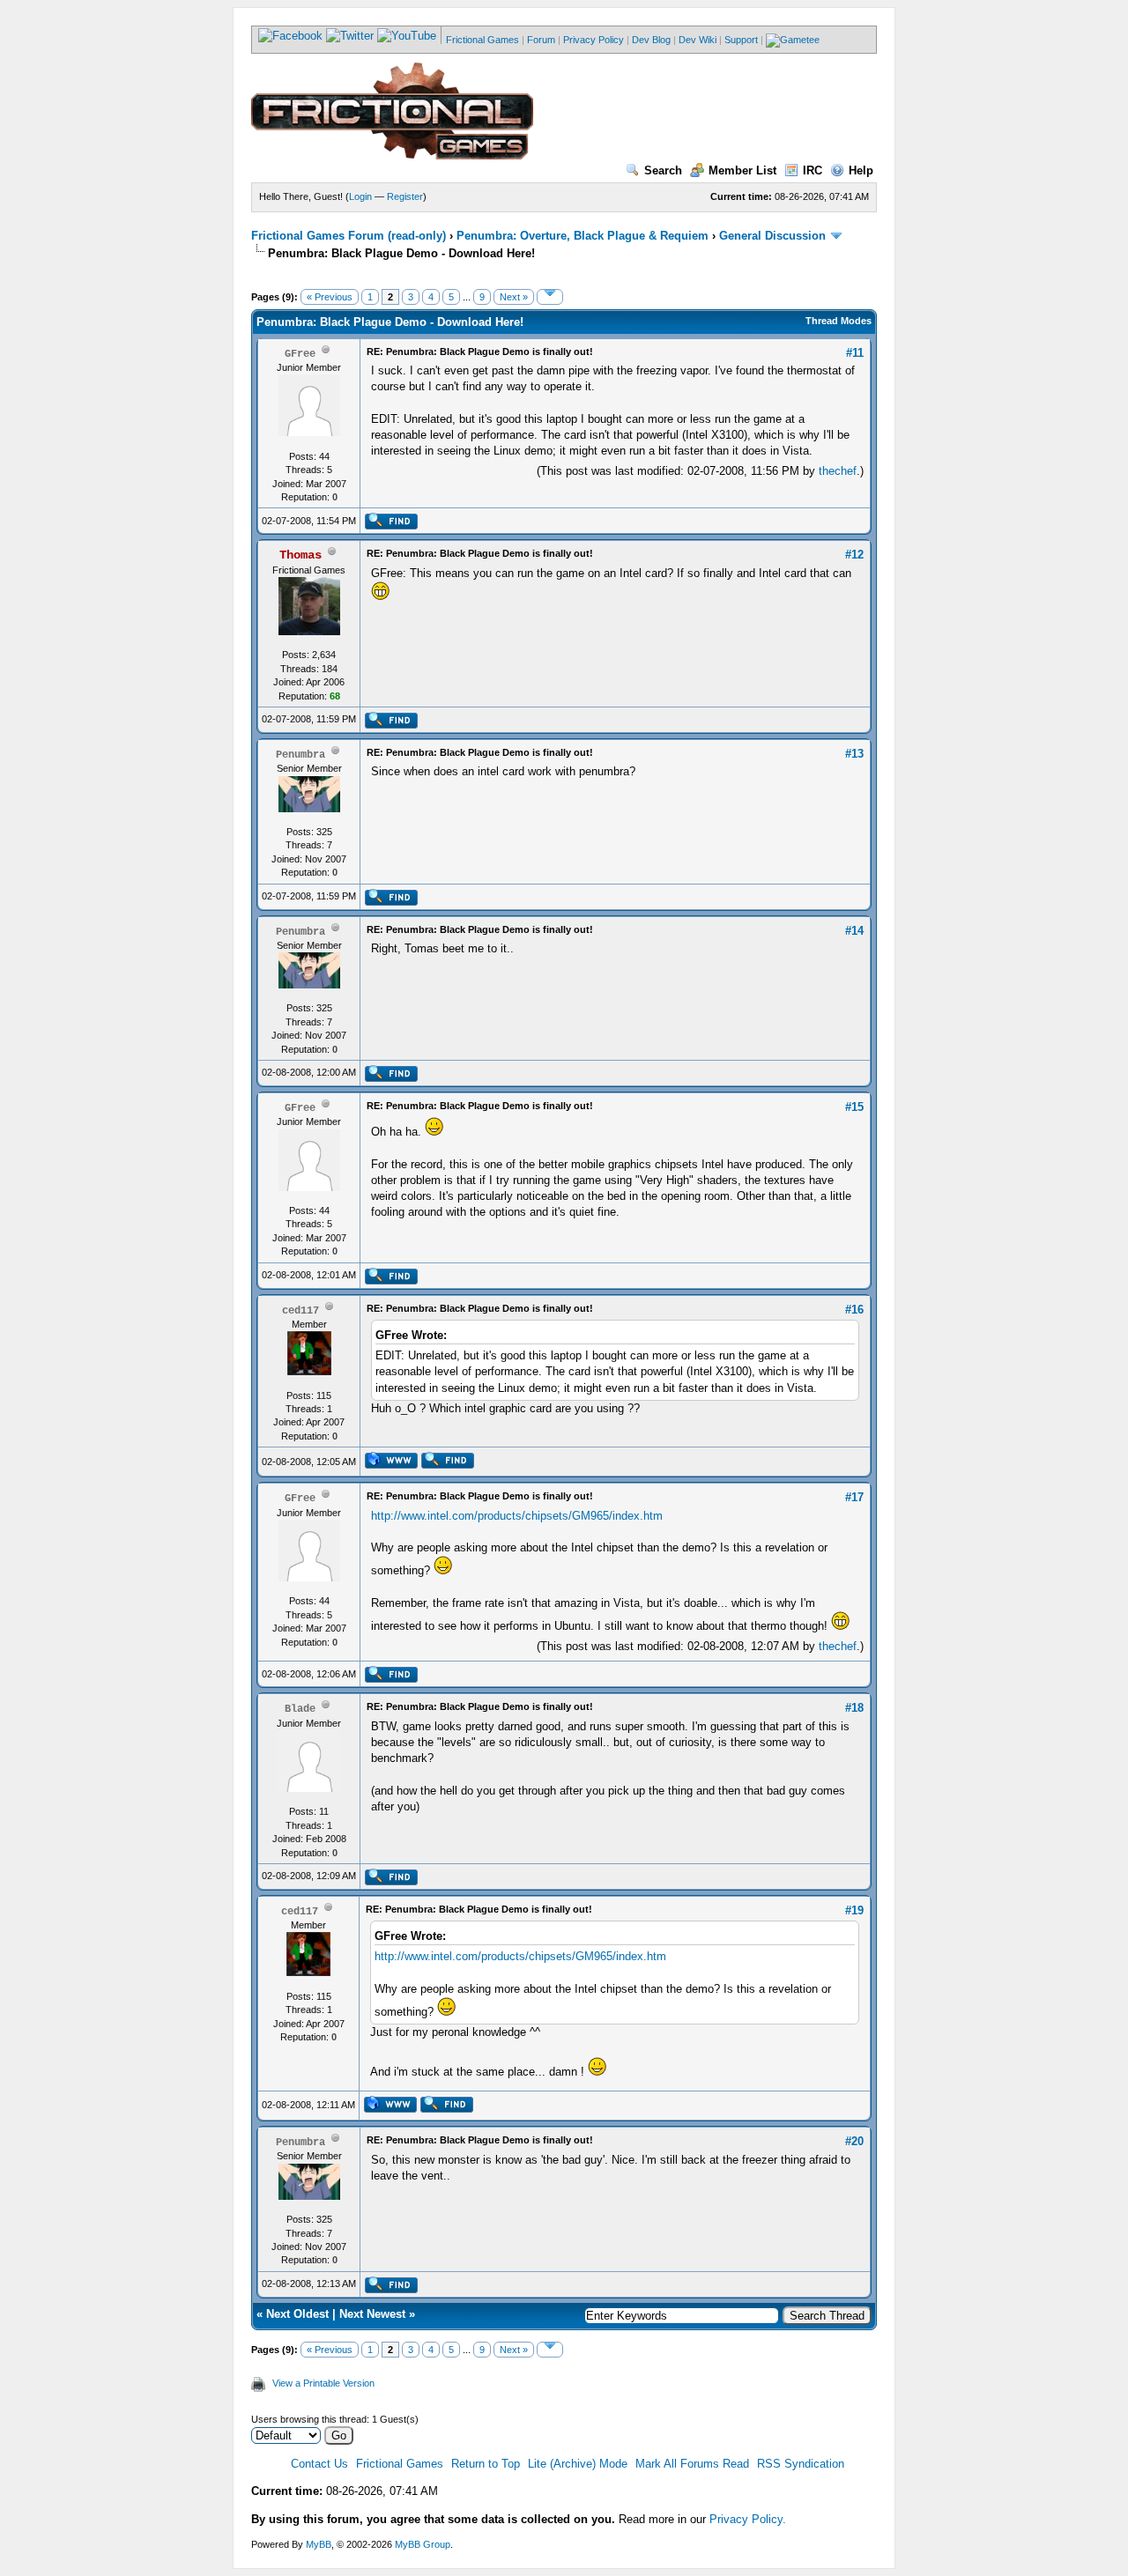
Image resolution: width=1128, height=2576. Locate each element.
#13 (854, 754)
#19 (854, 1910)
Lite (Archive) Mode (578, 2464)
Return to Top (486, 2464)
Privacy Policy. (748, 2519)
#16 (854, 1310)
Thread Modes (839, 321)
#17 (854, 1497)
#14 (854, 931)
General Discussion (772, 236)
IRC (813, 170)
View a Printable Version (323, 2383)
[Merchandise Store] (793, 40)
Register (405, 196)
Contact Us (319, 2464)
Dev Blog (651, 40)
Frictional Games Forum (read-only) (349, 236)
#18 (854, 1708)
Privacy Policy (594, 40)
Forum (541, 40)
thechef (838, 471)
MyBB (319, 2544)
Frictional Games (482, 40)
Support (741, 40)
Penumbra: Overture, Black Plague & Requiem (583, 236)
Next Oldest (297, 2314)
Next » (514, 297)
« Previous (330, 297)
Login (360, 196)
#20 (854, 2141)
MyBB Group (423, 2544)
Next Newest (372, 2314)
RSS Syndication (801, 2464)
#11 (855, 353)
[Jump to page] (550, 297)
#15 (854, 1107)
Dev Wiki (698, 40)
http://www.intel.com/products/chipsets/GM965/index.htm (517, 1516)
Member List (742, 170)
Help (861, 170)
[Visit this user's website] (391, 1465)
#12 (854, 555)
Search (663, 170)
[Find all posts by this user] (391, 526)
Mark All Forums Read (692, 2464)
